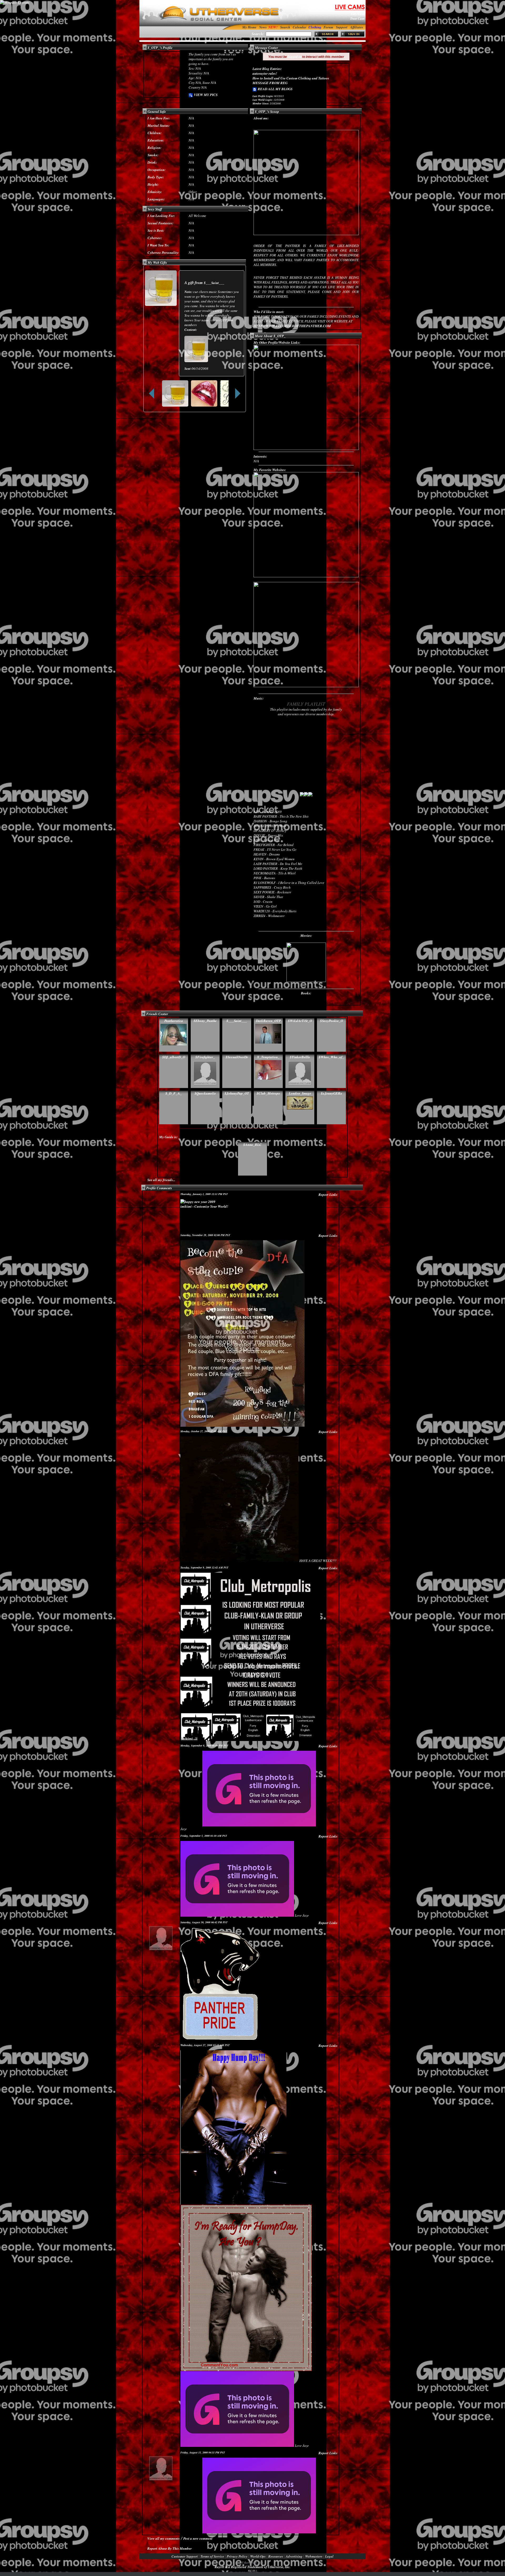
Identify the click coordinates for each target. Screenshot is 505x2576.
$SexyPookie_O (332, 1021)
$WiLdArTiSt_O (300, 1021)
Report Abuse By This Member (170, 2548)
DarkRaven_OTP (268, 1021)
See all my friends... (161, 1180)
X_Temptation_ (268, 1057)
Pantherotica (174, 1021)
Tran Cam (357, 18)
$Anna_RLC (252, 1145)
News (263, 27)
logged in (295, 57)
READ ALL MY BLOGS (275, 89)
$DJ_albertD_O (174, 1057)
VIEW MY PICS (205, 95)
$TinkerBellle (300, 1057)
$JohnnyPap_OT (237, 1093)
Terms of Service (212, 2556)
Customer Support (185, 2556)
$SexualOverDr (237, 1057)
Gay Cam (358, 14)
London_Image (300, 1093)
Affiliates (357, 27)
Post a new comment (198, 2538)
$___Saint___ (214, 283)
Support (342, 27)
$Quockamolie (205, 1093)
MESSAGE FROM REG (270, 83)
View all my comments (163, 2538)
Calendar (300, 27)
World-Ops (258, 2556)
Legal (329, 2556)
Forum (328, 27)
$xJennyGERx (332, 1093)
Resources (276, 2556)
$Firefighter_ (205, 1057)
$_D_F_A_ (174, 1093)
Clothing (315, 27)
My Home (249, 27)
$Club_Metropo (268, 1093)
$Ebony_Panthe (205, 1021)
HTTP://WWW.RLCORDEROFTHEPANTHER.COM (292, 326)
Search (285, 27)
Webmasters (314, 2556)
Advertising (294, 2556)
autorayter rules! (265, 73)
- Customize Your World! (204, 1206)
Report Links (328, 1195)
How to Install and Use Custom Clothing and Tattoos (291, 78)
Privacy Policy (237, 2556)
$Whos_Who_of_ (331, 1057)
